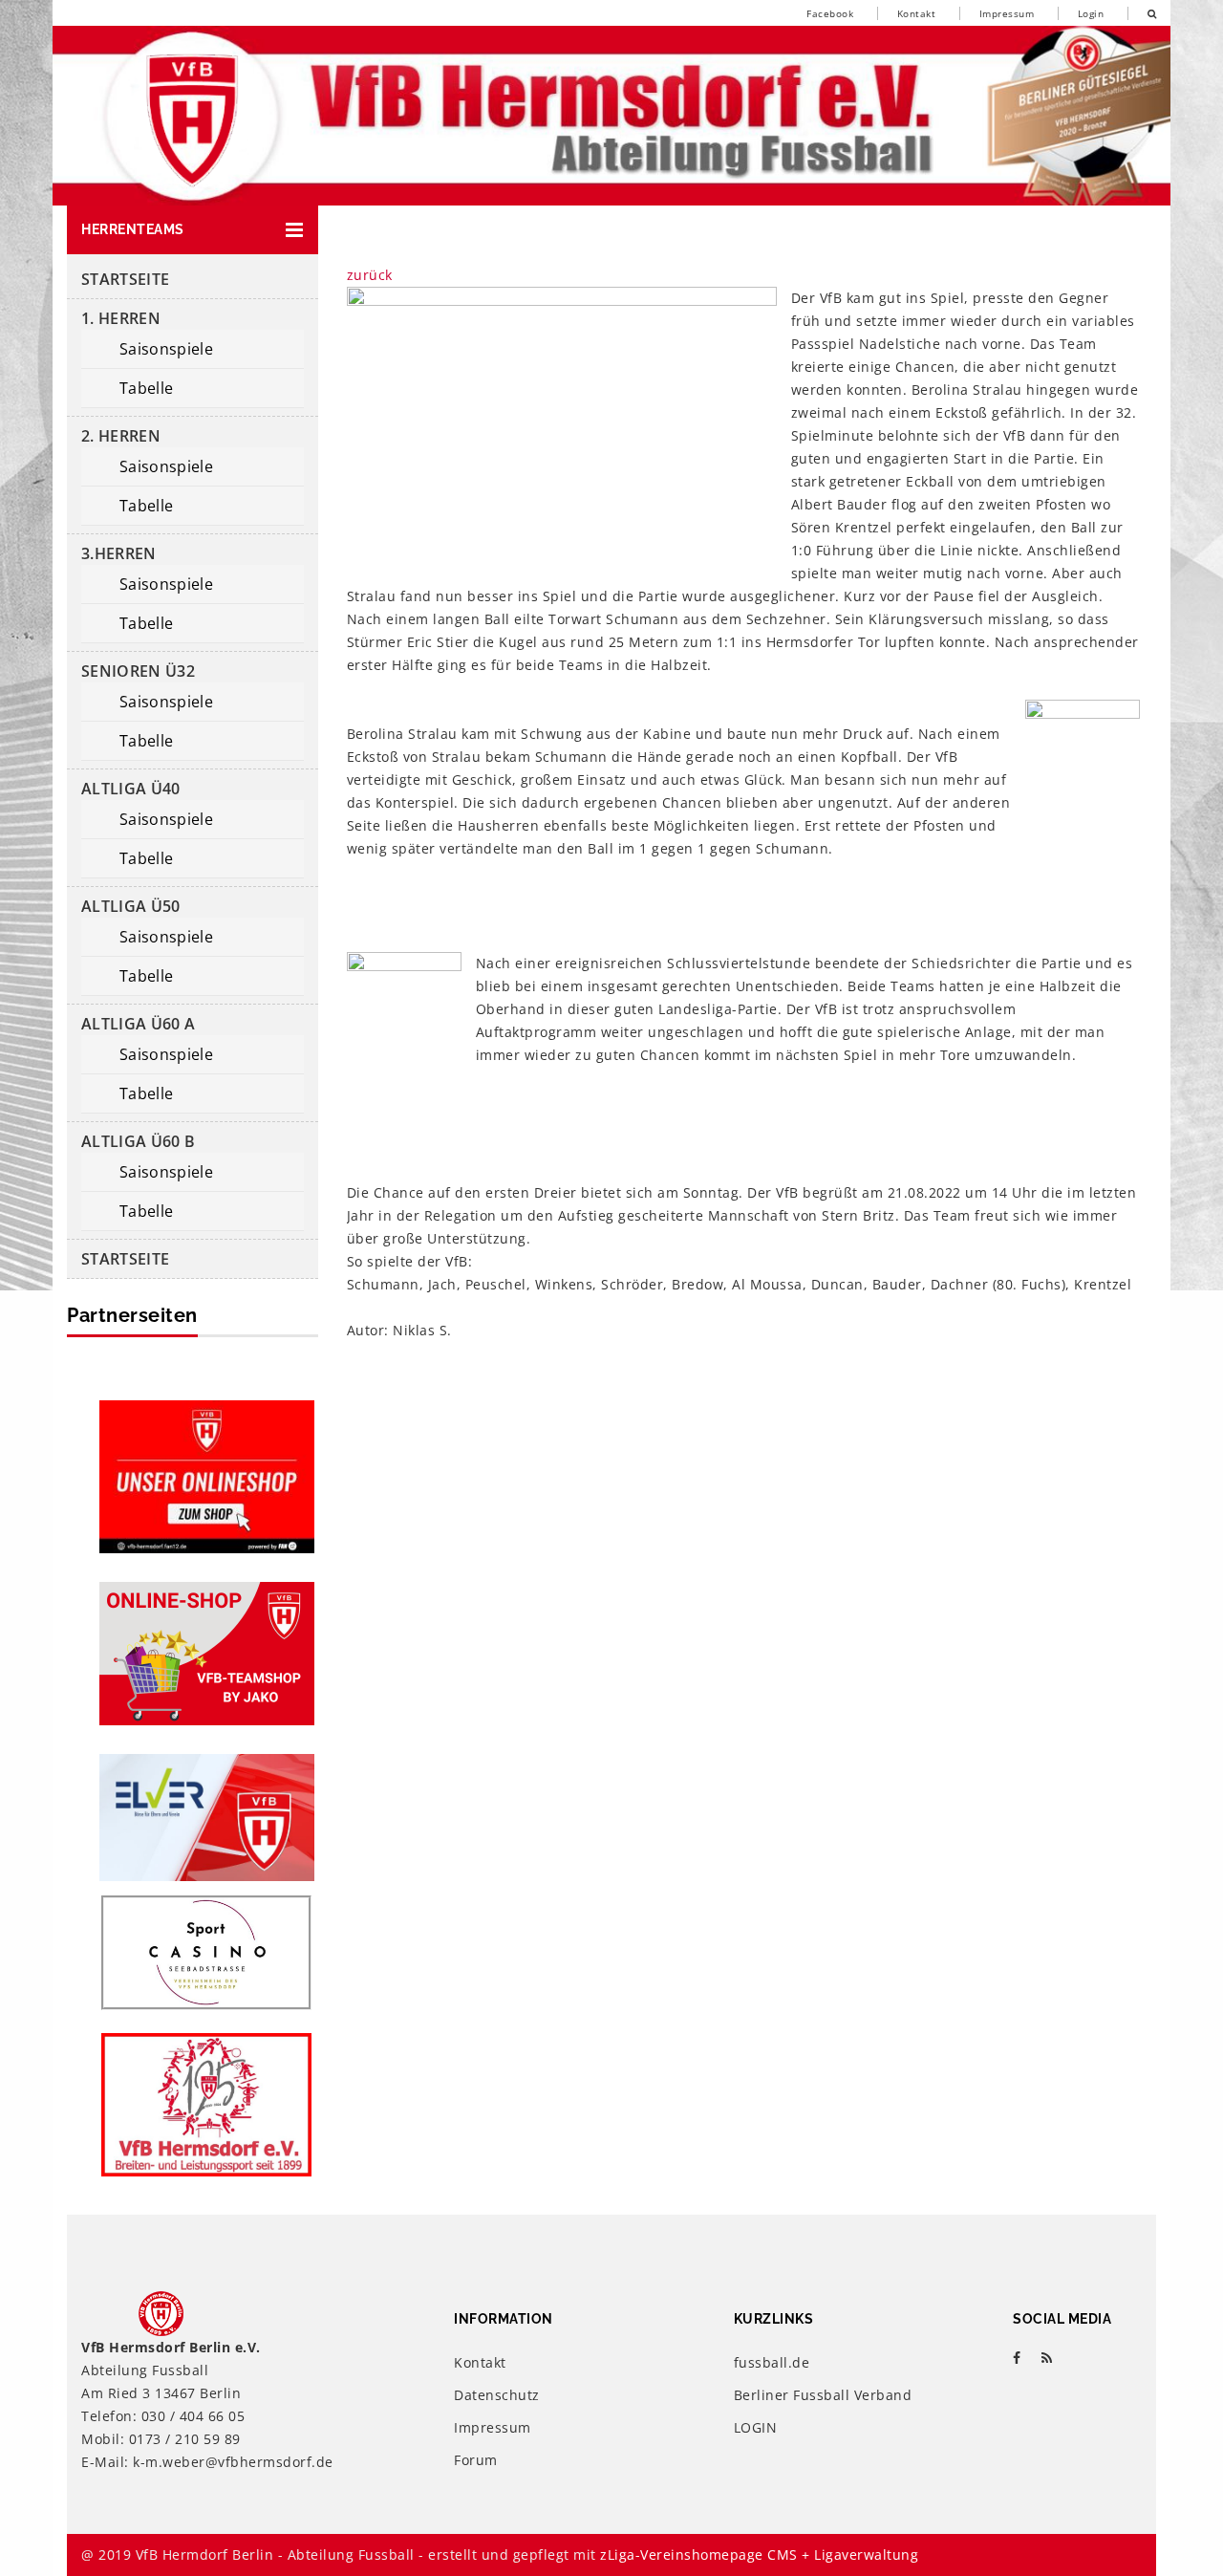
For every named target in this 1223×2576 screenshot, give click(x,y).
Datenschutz (497, 2395)
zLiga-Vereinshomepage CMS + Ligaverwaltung (759, 2554)
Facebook (830, 13)
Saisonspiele (166, 349)
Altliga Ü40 (131, 789)
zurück (370, 275)
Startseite (125, 279)
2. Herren (121, 436)
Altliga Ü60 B (138, 1141)
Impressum (1007, 13)
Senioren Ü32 (138, 671)
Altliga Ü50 (131, 906)
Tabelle (146, 388)
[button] (193, 230)
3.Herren (119, 553)
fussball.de (772, 2362)
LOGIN (756, 2427)
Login (1091, 13)
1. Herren (121, 318)
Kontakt (917, 13)
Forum (476, 2460)
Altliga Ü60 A (138, 1024)
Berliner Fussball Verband (823, 2395)
